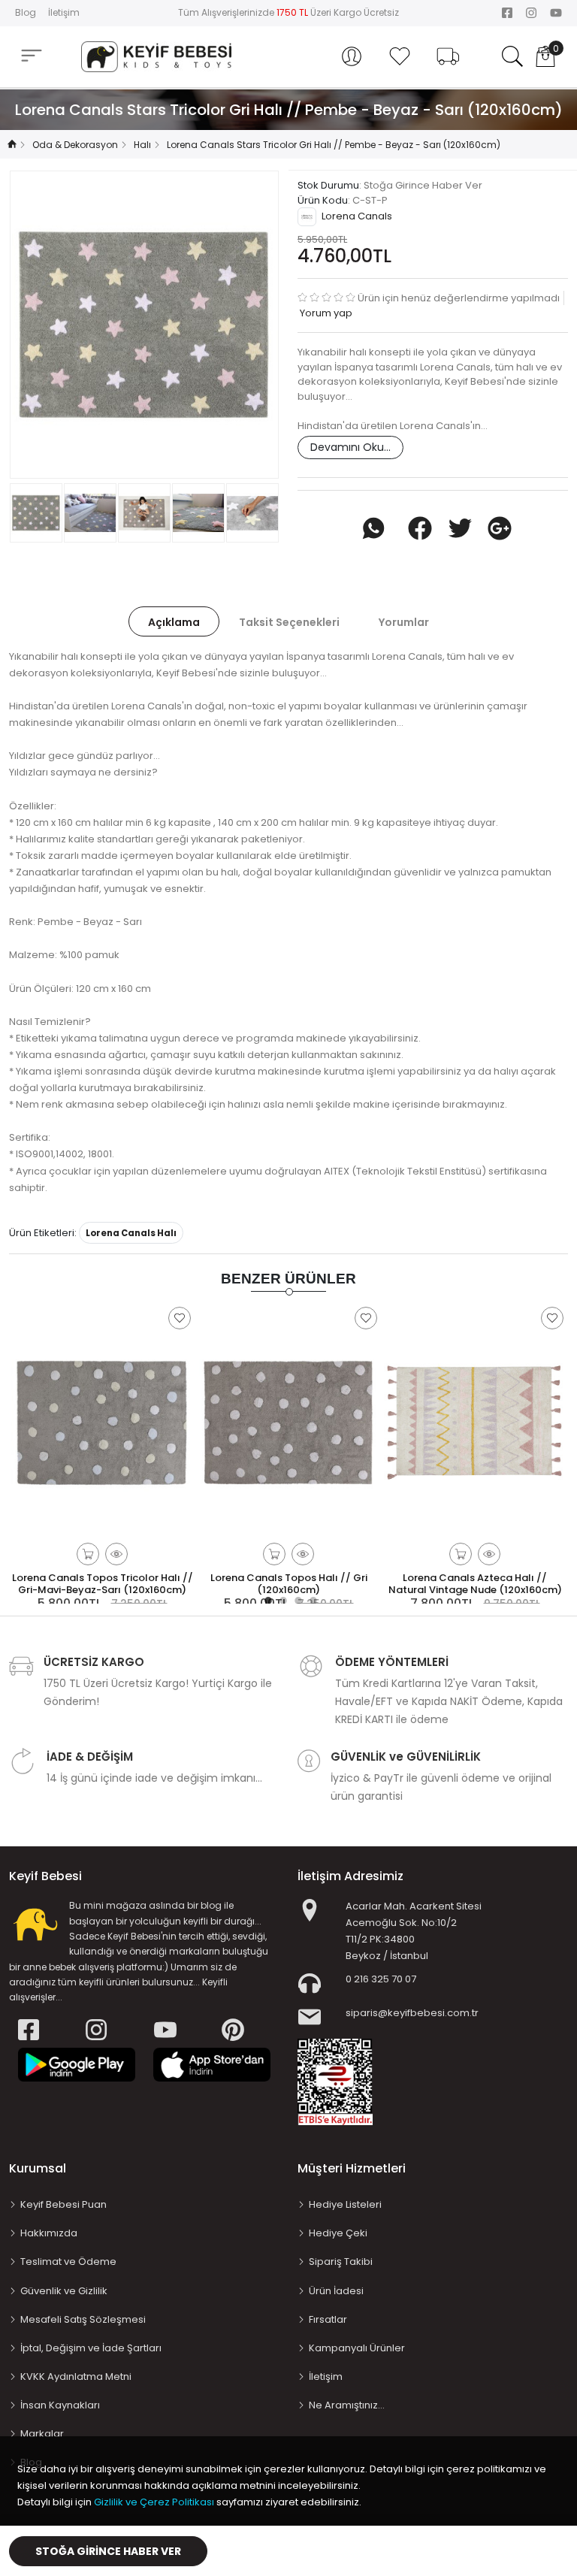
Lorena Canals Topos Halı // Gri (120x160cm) (289, 1584)
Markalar (42, 2434)
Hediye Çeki (338, 2233)
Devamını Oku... (350, 447)
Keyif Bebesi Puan (63, 2204)
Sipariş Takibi (341, 2262)
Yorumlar (404, 622)
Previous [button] (23, 325)
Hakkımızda (49, 2233)
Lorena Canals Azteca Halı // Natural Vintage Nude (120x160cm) (475, 1584)
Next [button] (265, 325)
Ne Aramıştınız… (347, 2405)
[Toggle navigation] (32, 56)
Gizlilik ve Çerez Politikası (154, 2502)
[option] (144, 325)
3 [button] (296, 1598)
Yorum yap (325, 313)
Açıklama (174, 622)
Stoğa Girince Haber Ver (108, 2551)
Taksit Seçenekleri (289, 622)
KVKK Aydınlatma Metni (76, 2376)
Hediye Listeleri (345, 2204)
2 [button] (281, 1598)
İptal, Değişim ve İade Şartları (91, 2348)
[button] (352, 56)
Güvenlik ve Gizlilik (64, 2291)
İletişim (64, 12)
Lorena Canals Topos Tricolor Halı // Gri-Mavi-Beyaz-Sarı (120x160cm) (103, 1584)
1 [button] (266, 1598)
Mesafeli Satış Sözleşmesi (83, 2319)
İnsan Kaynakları (60, 2405)
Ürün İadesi (336, 2291)
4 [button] (311, 1598)
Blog (26, 12)
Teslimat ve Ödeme (68, 2262)
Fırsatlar (328, 2319)
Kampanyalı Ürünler (357, 2348)
